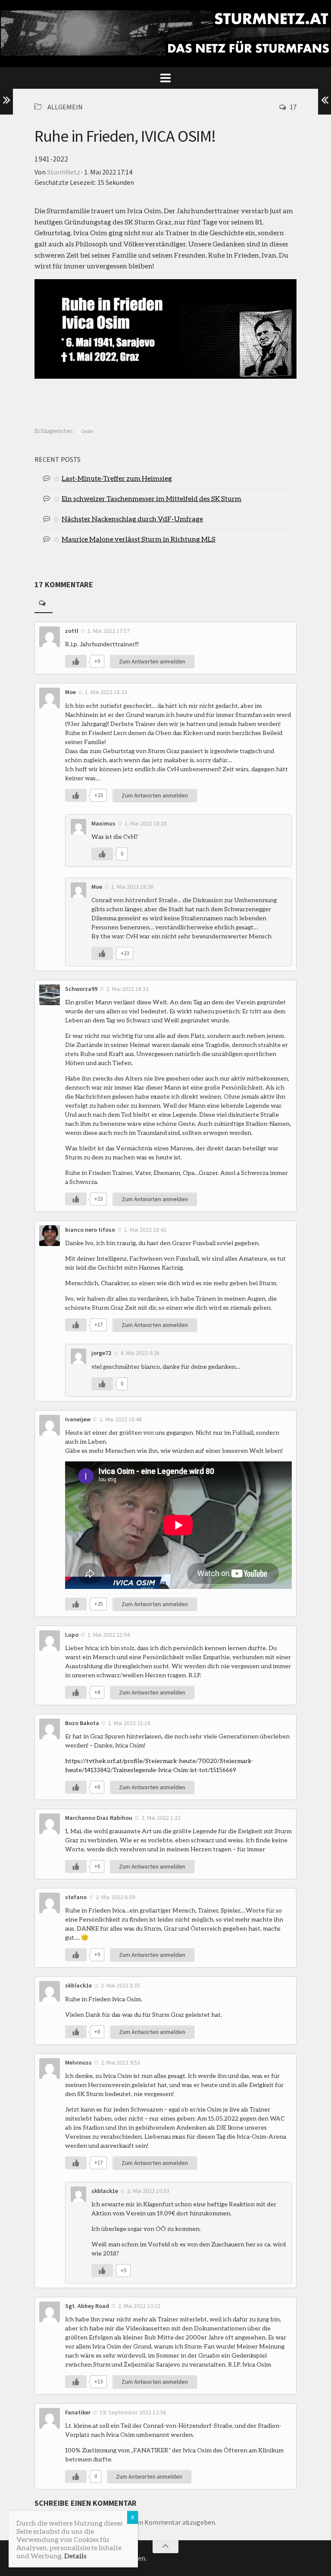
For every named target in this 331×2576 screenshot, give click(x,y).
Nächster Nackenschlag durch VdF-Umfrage (132, 519)
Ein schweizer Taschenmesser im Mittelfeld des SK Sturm (151, 498)
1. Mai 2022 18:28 (146, 823)
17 (293, 107)
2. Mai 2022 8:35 (120, 1985)
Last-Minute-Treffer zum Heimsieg (117, 478)
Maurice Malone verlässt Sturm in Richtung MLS (139, 539)
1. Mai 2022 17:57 (109, 631)
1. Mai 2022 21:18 (129, 1723)
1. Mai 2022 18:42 (145, 1230)
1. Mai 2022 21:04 (109, 1635)
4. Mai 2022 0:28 (140, 1353)
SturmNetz (64, 172)
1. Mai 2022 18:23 (106, 692)
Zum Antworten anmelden (152, 661)
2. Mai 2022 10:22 (139, 2306)
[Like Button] (76, 661)
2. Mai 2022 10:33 (148, 2191)
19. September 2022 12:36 (133, 2412)
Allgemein (65, 107)
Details (75, 2556)
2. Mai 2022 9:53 (120, 2062)
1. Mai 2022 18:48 (121, 1419)
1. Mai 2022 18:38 (132, 887)
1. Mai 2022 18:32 (128, 989)
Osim (87, 431)
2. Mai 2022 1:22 (161, 1818)
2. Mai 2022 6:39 (115, 1897)
